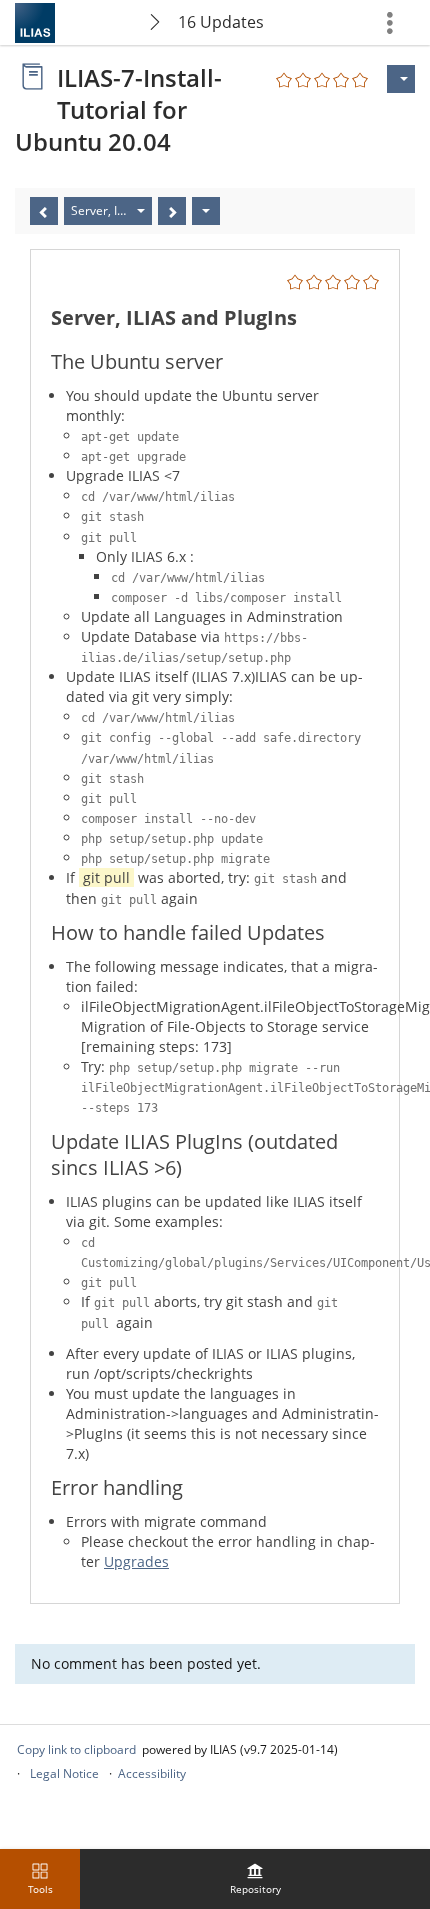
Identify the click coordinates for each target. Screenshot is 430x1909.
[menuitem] (255, 1879)
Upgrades (136, 1561)
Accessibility (152, 1773)
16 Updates (221, 22)
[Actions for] (401, 79)
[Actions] (206, 211)
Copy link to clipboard (76, 1749)
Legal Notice (64, 1773)
